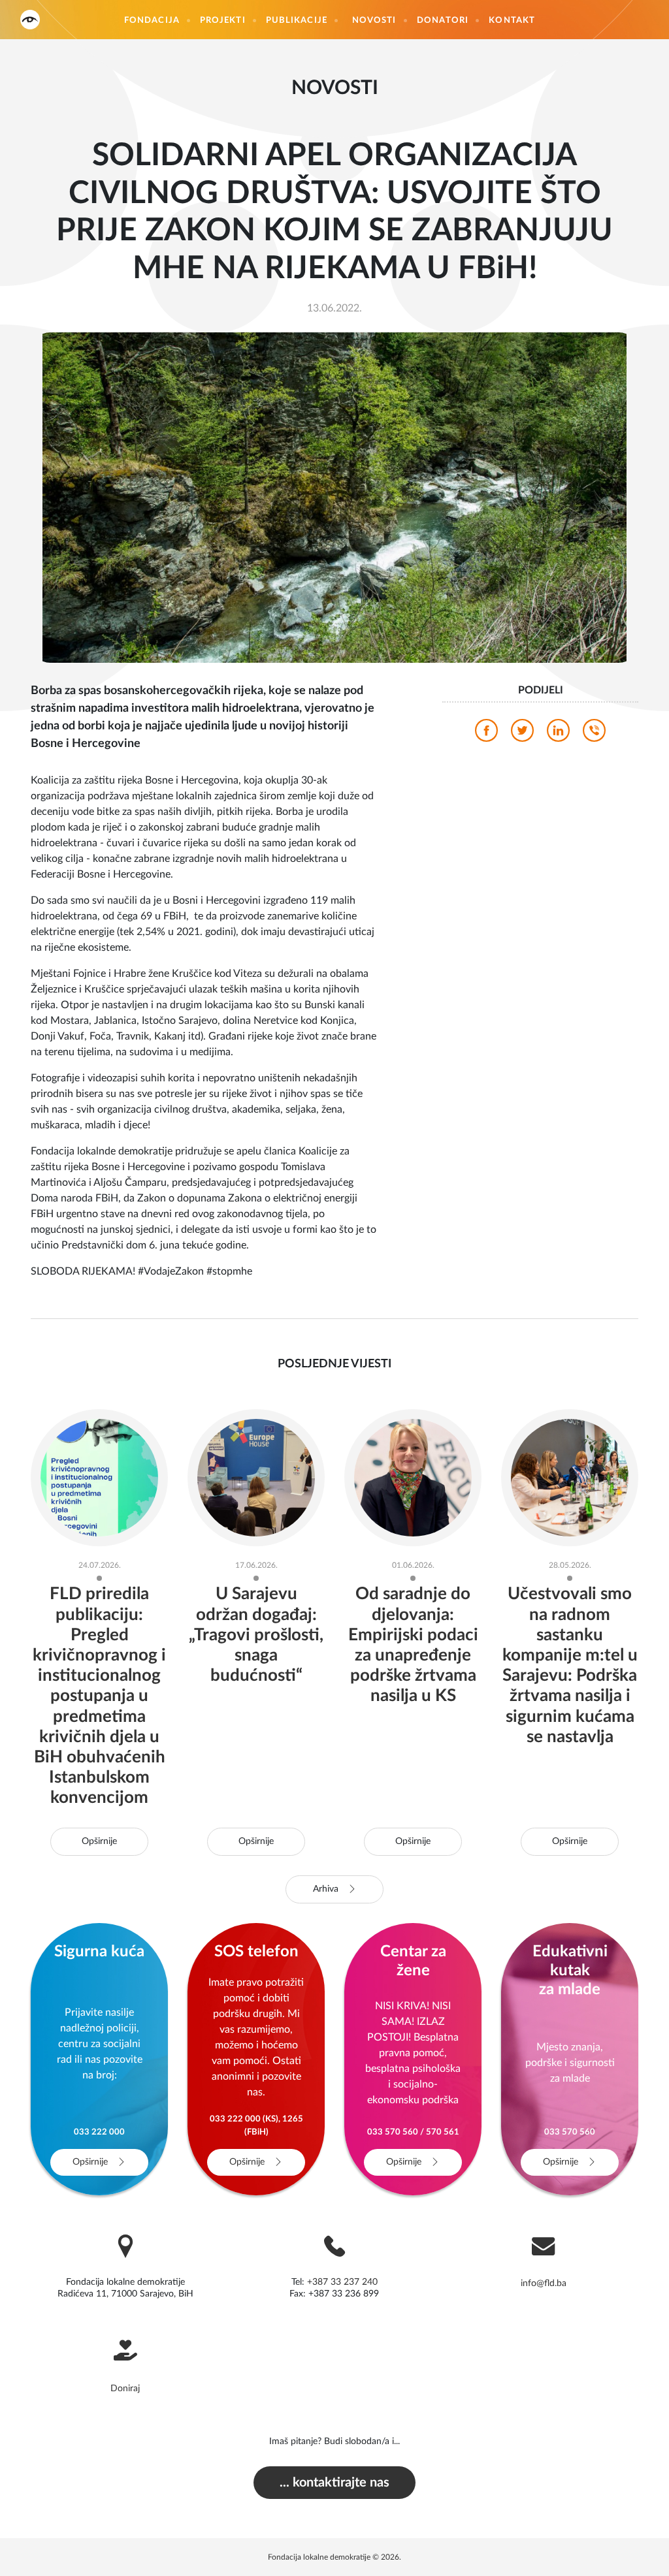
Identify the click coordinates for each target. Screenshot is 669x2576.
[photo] (335, 497)
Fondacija (152, 21)
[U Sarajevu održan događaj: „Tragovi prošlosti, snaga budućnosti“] (256, 1477)
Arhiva (327, 1889)
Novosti (374, 21)
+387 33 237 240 (342, 2282)
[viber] (594, 734)
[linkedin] (558, 734)
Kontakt (512, 21)
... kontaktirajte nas (334, 2483)
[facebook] (486, 734)
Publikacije (297, 21)
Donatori (443, 21)
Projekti (223, 21)
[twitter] (522, 734)
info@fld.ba (544, 2283)
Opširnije (99, 1841)
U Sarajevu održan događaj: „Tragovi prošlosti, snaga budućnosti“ (256, 1635)
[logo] (30, 19)
